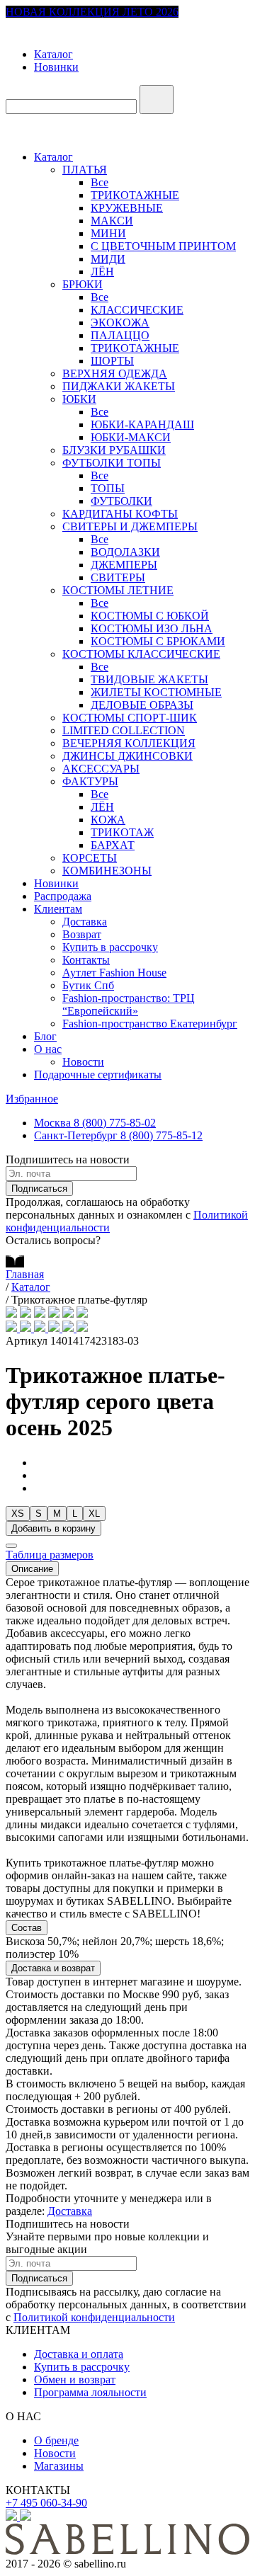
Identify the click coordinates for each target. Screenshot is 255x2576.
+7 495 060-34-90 (46, 2503)
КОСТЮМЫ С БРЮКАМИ (158, 641)
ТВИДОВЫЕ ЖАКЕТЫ (149, 679)
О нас (48, 1049)
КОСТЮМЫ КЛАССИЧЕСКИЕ (141, 654)
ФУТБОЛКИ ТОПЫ (112, 463)
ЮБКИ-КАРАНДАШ (142, 424)
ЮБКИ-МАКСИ (131, 437)
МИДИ (108, 259)
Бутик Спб (88, 985)
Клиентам (58, 909)
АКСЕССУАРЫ (101, 769)
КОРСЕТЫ (90, 858)
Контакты (86, 960)
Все (100, 182)
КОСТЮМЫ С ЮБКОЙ (150, 616)
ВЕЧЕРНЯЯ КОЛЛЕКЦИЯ (129, 743)
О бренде (56, 2440)
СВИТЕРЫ (118, 577)
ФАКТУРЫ (90, 781)
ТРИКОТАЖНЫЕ (135, 195)
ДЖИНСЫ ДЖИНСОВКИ (127, 756)
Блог (45, 1036)
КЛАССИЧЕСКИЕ (137, 310)
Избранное (32, 1099)
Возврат (82, 934)
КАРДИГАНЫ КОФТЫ (120, 514)
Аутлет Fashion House (114, 973)
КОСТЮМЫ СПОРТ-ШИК (130, 718)
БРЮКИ (83, 284)
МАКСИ (112, 221)
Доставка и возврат (53, 1968)
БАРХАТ (113, 845)
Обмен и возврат (75, 2380)
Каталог (53, 54)
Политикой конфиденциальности (94, 2317)
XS (18, 1514)
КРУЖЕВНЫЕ (127, 208)
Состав (27, 1928)
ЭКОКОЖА (120, 323)
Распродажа (63, 896)
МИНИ (108, 233)
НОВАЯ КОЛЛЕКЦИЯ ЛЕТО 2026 (92, 12)
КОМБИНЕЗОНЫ (107, 871)
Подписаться (39, 1189)
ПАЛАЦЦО (120, 335)
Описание (32, 1569)
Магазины (59, 2466)
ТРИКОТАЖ (122, 832)
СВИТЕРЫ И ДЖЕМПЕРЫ (130, 526)
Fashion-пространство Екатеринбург (150, 1024)
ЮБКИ (79, 399)
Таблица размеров (50, 1555)
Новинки (56, 67)
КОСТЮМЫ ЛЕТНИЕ (118, 590)
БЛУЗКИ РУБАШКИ (114, 450)
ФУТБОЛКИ (121, 501)
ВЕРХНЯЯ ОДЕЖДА (115, 374)
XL (94, 1514)
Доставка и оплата (79, 2354)
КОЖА (108, 820)
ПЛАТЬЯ (85, 170)
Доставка (85, 922)
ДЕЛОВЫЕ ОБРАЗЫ (142, 705)
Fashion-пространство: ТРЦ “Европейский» (129, 1004)
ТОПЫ (108, 488)
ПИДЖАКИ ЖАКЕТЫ (119, 386)
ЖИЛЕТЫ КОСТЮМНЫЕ (156, 692)
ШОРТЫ (112, 361)
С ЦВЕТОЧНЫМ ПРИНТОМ (163, 246)
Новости (83, 1062)
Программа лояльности (90, 2392)
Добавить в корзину (53, 1528)
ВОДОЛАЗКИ (125, 552)
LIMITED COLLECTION (124, 730)
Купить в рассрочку (110, 947)
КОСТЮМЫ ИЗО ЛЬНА (152, 628)
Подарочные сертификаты (98, 1075)
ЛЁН (102, 272)
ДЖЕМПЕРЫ (124, 565)
